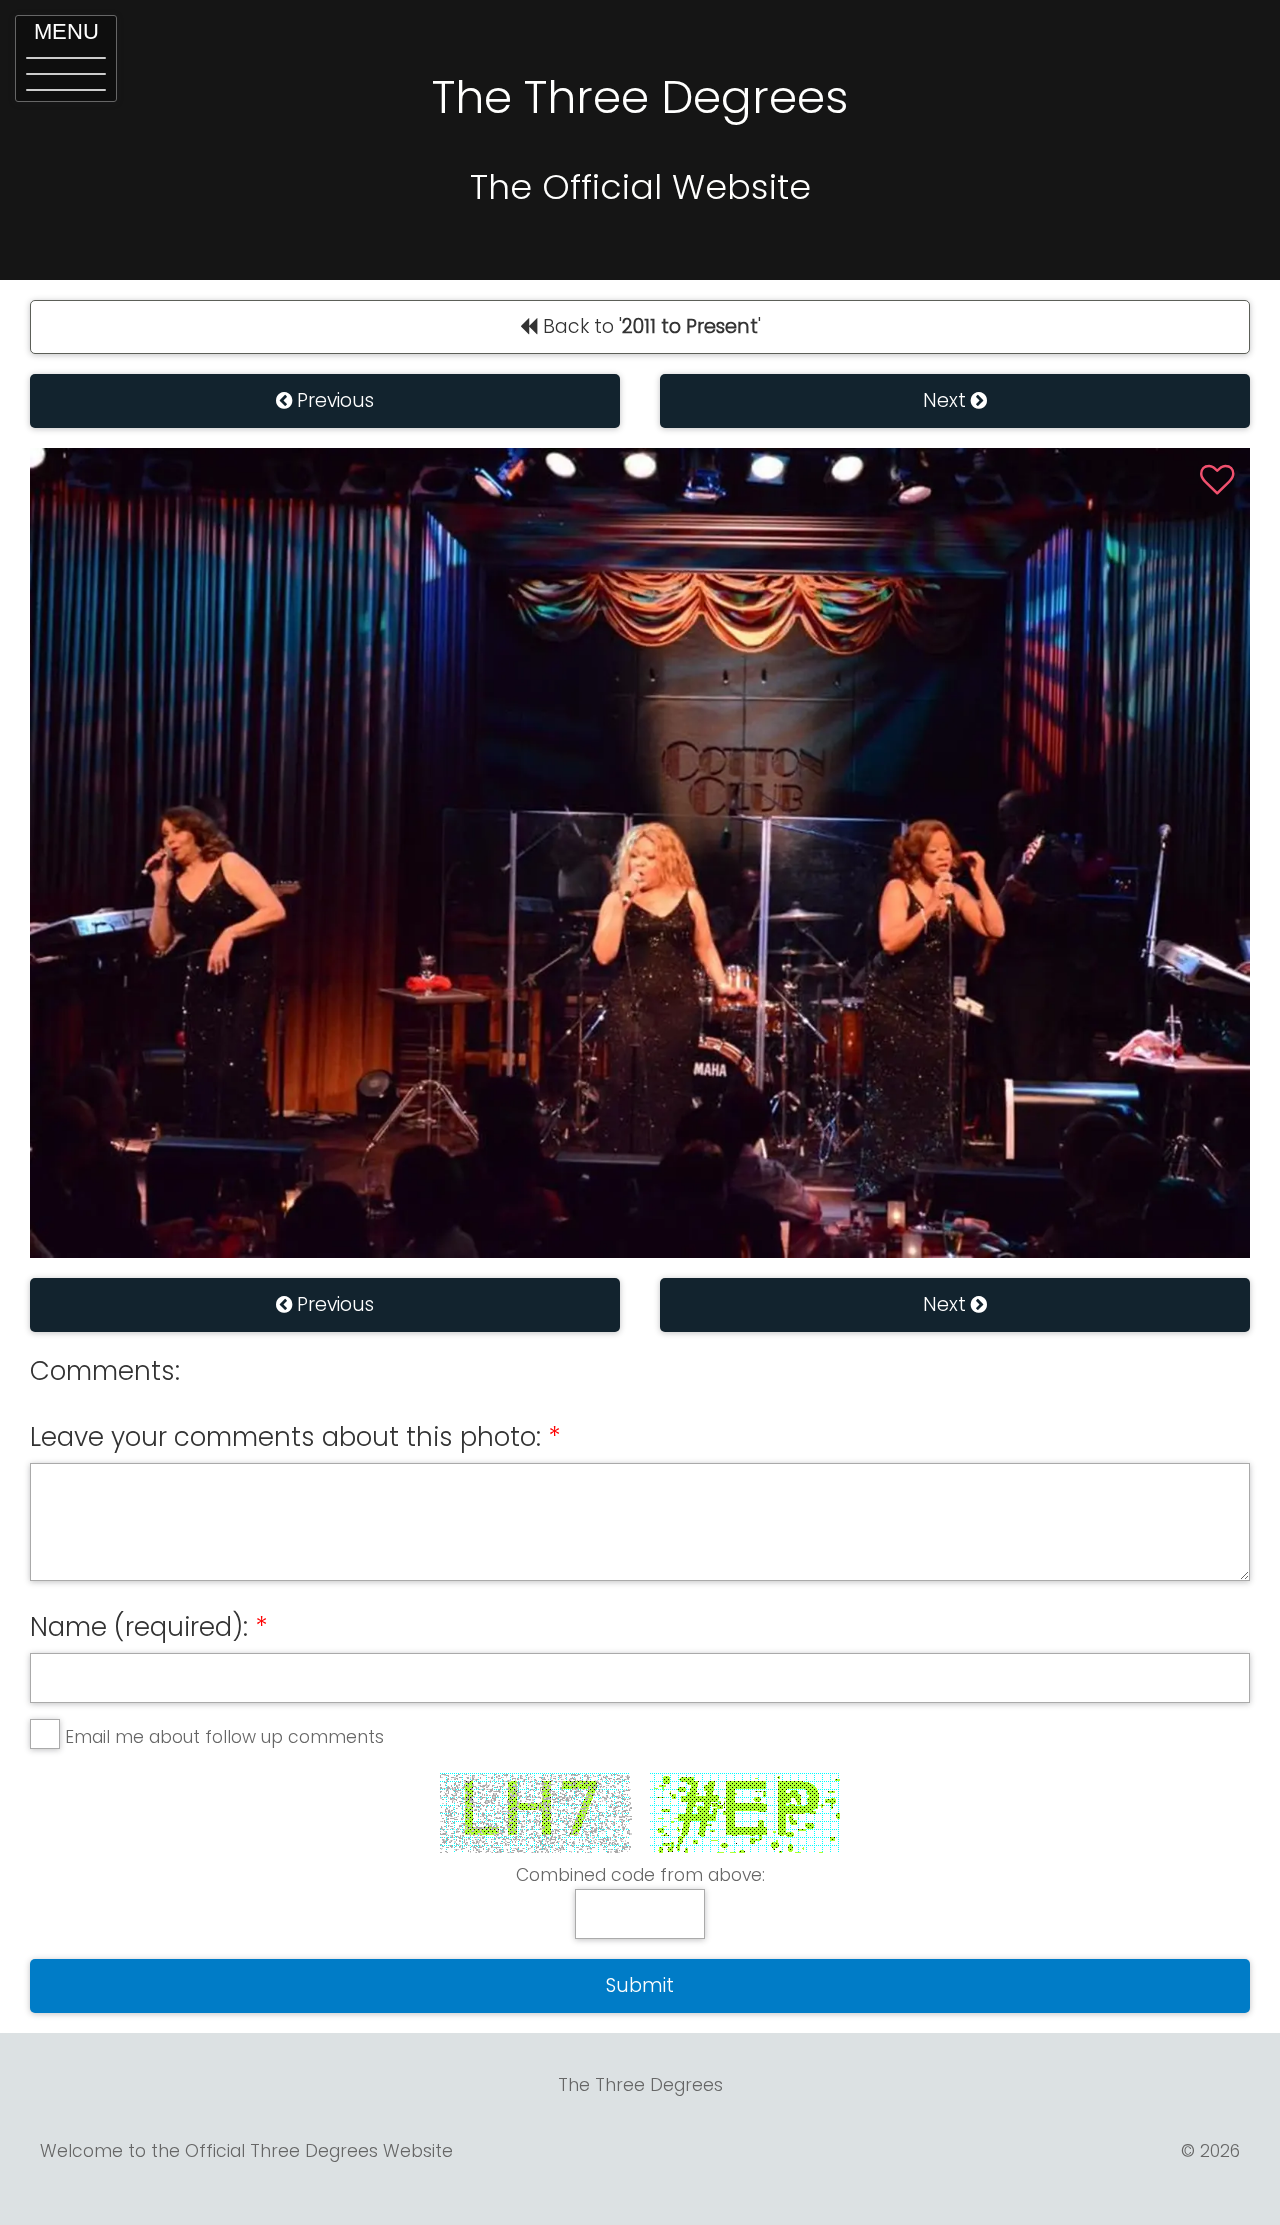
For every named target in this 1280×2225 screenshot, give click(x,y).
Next (947, 400)
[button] (66, 58)
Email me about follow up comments (224, 1737)
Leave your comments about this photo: (285, 1437)
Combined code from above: (640, 1875)
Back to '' (649, 326)
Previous (333, 400)
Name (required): (139, 1627)
